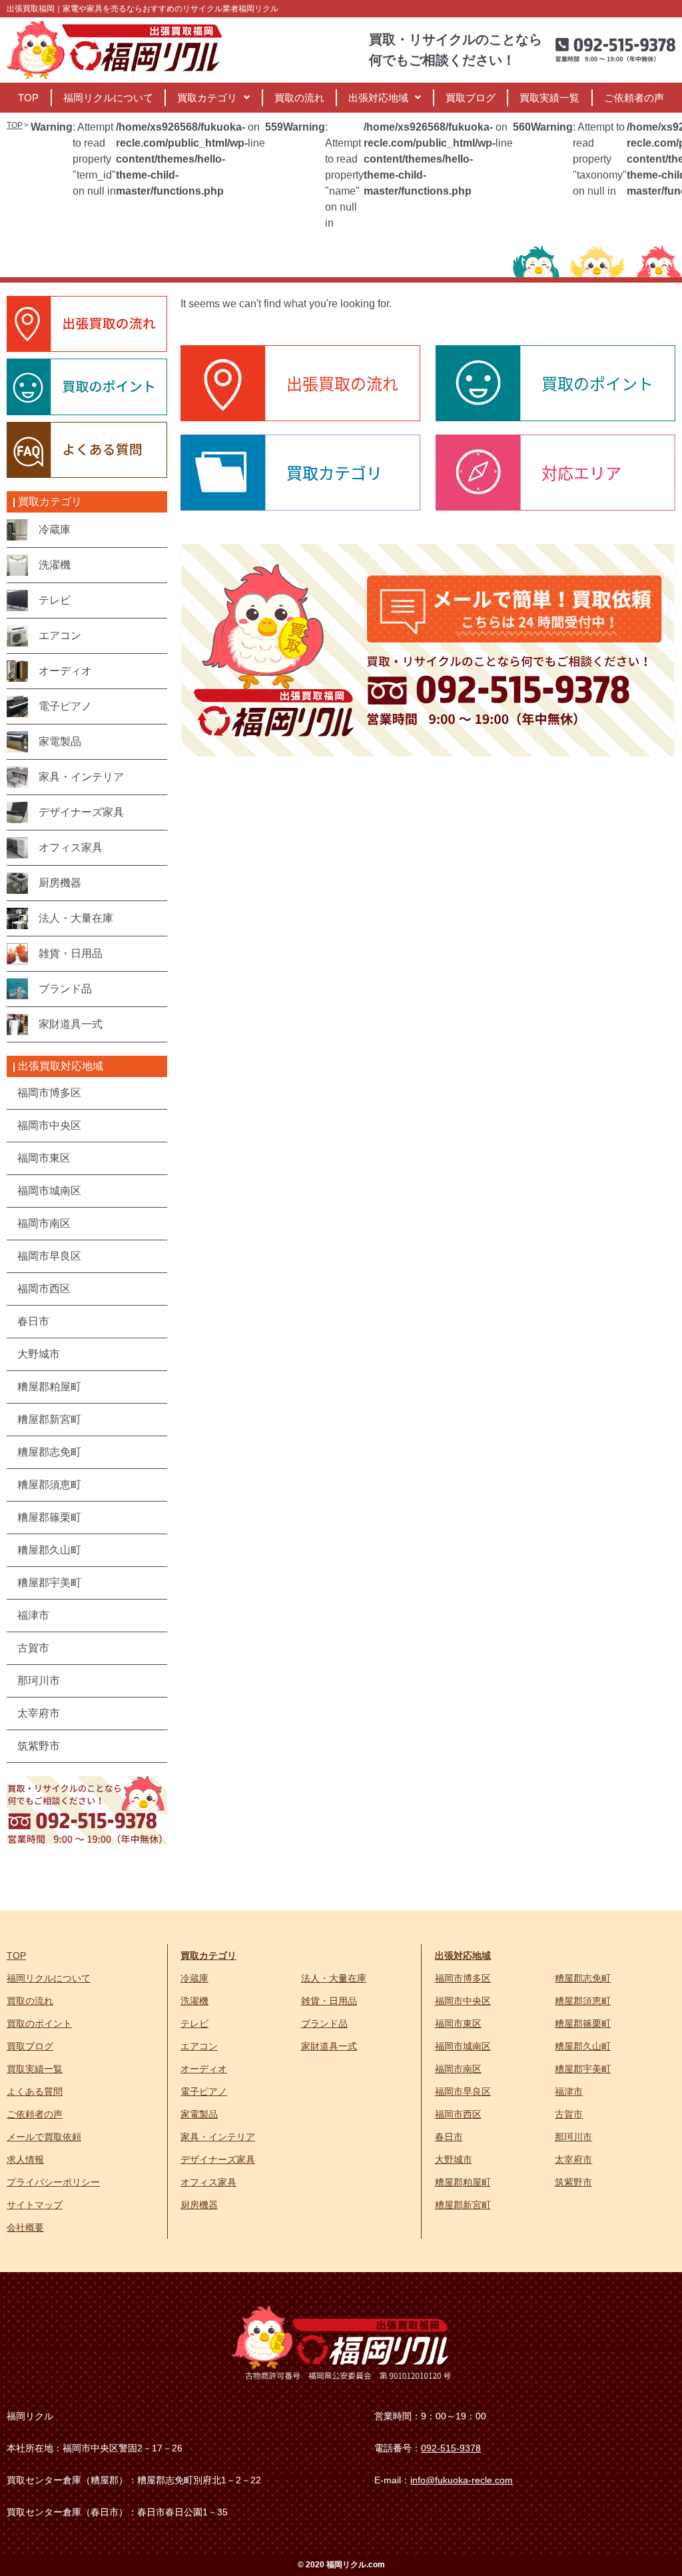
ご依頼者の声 (634, 98)
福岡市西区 (458, 2114)
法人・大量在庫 (334, 1978)
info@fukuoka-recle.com (462, 2480)
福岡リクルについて (108, 98)
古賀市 (569, 2114)
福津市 (569, 2091)
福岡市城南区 (463, 2046)
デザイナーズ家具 (218, 2159)
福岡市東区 (458, 2023)
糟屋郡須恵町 (583, 2001)
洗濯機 (194, 2001)
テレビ (194, 2023)
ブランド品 (324, 2023)
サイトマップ (35, 2205)
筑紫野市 (573, 2182)
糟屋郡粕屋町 (463, 2182)
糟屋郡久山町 (583, 2046)
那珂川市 (573, 2137)
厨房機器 (199, 2205)
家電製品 (199, 2114)
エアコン (199, 2046)
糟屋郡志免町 (583, 1978)
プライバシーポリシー (53, 2182)
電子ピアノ (204, 2091)
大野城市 (454, 2159)
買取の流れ (299, 98)
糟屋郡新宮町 (463, 2205)
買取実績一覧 (549, 98)
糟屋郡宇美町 (583, 2069)
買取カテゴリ (207, 98)
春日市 (449, 2137)
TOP (28, 98)
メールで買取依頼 (44, 2137)
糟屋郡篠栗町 (583, 2023)
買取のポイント (39, 2023)
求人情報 (25, 2159)
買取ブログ (471, 98)
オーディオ (204, 2069)
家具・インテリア (218, 2137)
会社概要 (25, 2227)
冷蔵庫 (194, 1978)
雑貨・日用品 (329, 2001)
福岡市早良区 (463, 2091)
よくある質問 (35, 2091)
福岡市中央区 (463, 2001)
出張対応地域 (378, 98)
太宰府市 (573, 2159)
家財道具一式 (329, 2046)
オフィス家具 (208, 2182)
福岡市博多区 (463, 1978)
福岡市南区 (458, 2069)
